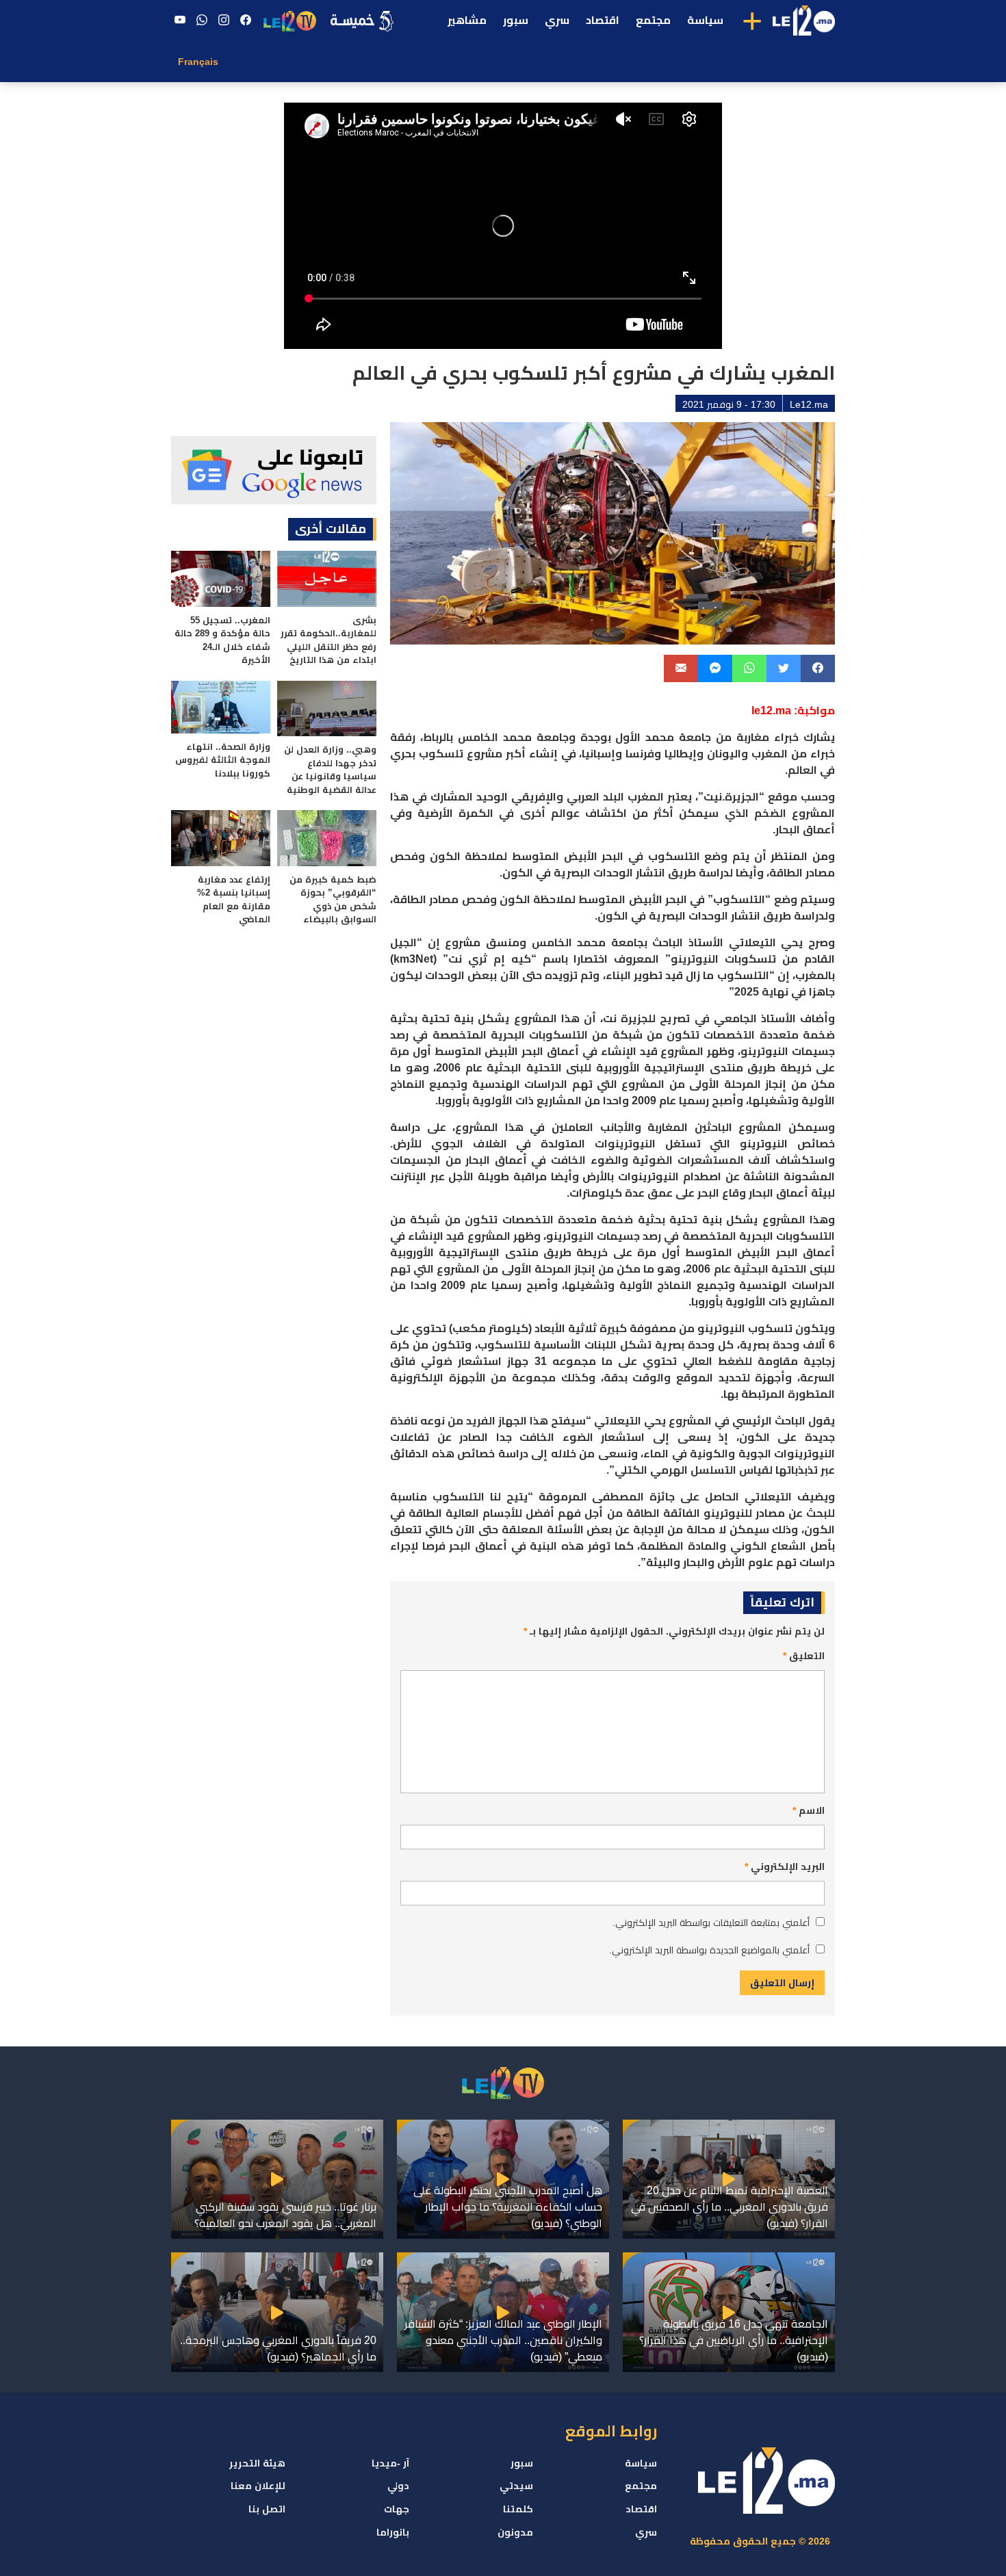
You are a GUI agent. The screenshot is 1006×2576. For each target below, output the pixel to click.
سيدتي (516, 2486)
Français (198, 62)
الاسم (809, 1810)
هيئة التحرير (257, 2463)
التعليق (804, 1656)
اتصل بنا (267, 2509)
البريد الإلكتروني (785, 1866)
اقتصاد (603, 20)
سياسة (705, 20)
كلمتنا (518, 2509)
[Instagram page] (224, 21)
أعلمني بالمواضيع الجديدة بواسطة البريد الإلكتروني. (709, 1950)
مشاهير (467, 20)
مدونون (515, 2532)
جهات (397, 2509)
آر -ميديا (390, 2463)
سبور (516, 20)
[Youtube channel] (180, 21)
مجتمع (653, 20)
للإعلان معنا (258, 2486)
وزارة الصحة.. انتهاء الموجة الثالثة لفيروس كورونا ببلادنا (223, 760)
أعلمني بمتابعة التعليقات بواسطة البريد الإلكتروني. (711, 1923)
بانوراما (393, 2532)
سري (557, 20)
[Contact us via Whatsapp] (202, 21)
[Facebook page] (246, 21)
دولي (398, 2486)
